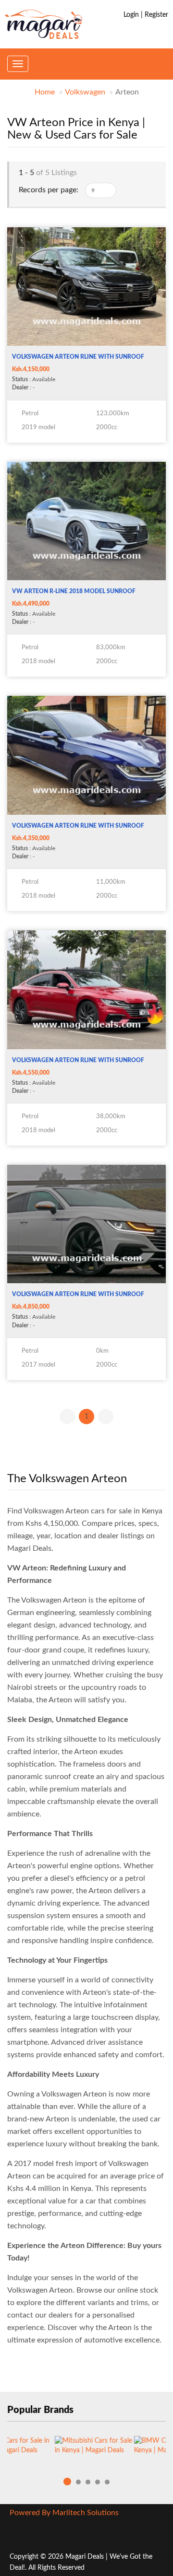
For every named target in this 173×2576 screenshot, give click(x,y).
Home (45, 92)
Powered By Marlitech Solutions (64, 2513)
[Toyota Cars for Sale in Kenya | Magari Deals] (40, 2450)
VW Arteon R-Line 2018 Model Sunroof (74, 591)
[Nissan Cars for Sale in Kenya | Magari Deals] (119, 2450)
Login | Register (146, 15)
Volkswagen (85, 92)
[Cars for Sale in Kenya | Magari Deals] (43, 24)
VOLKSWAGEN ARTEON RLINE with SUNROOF (78, 357)
